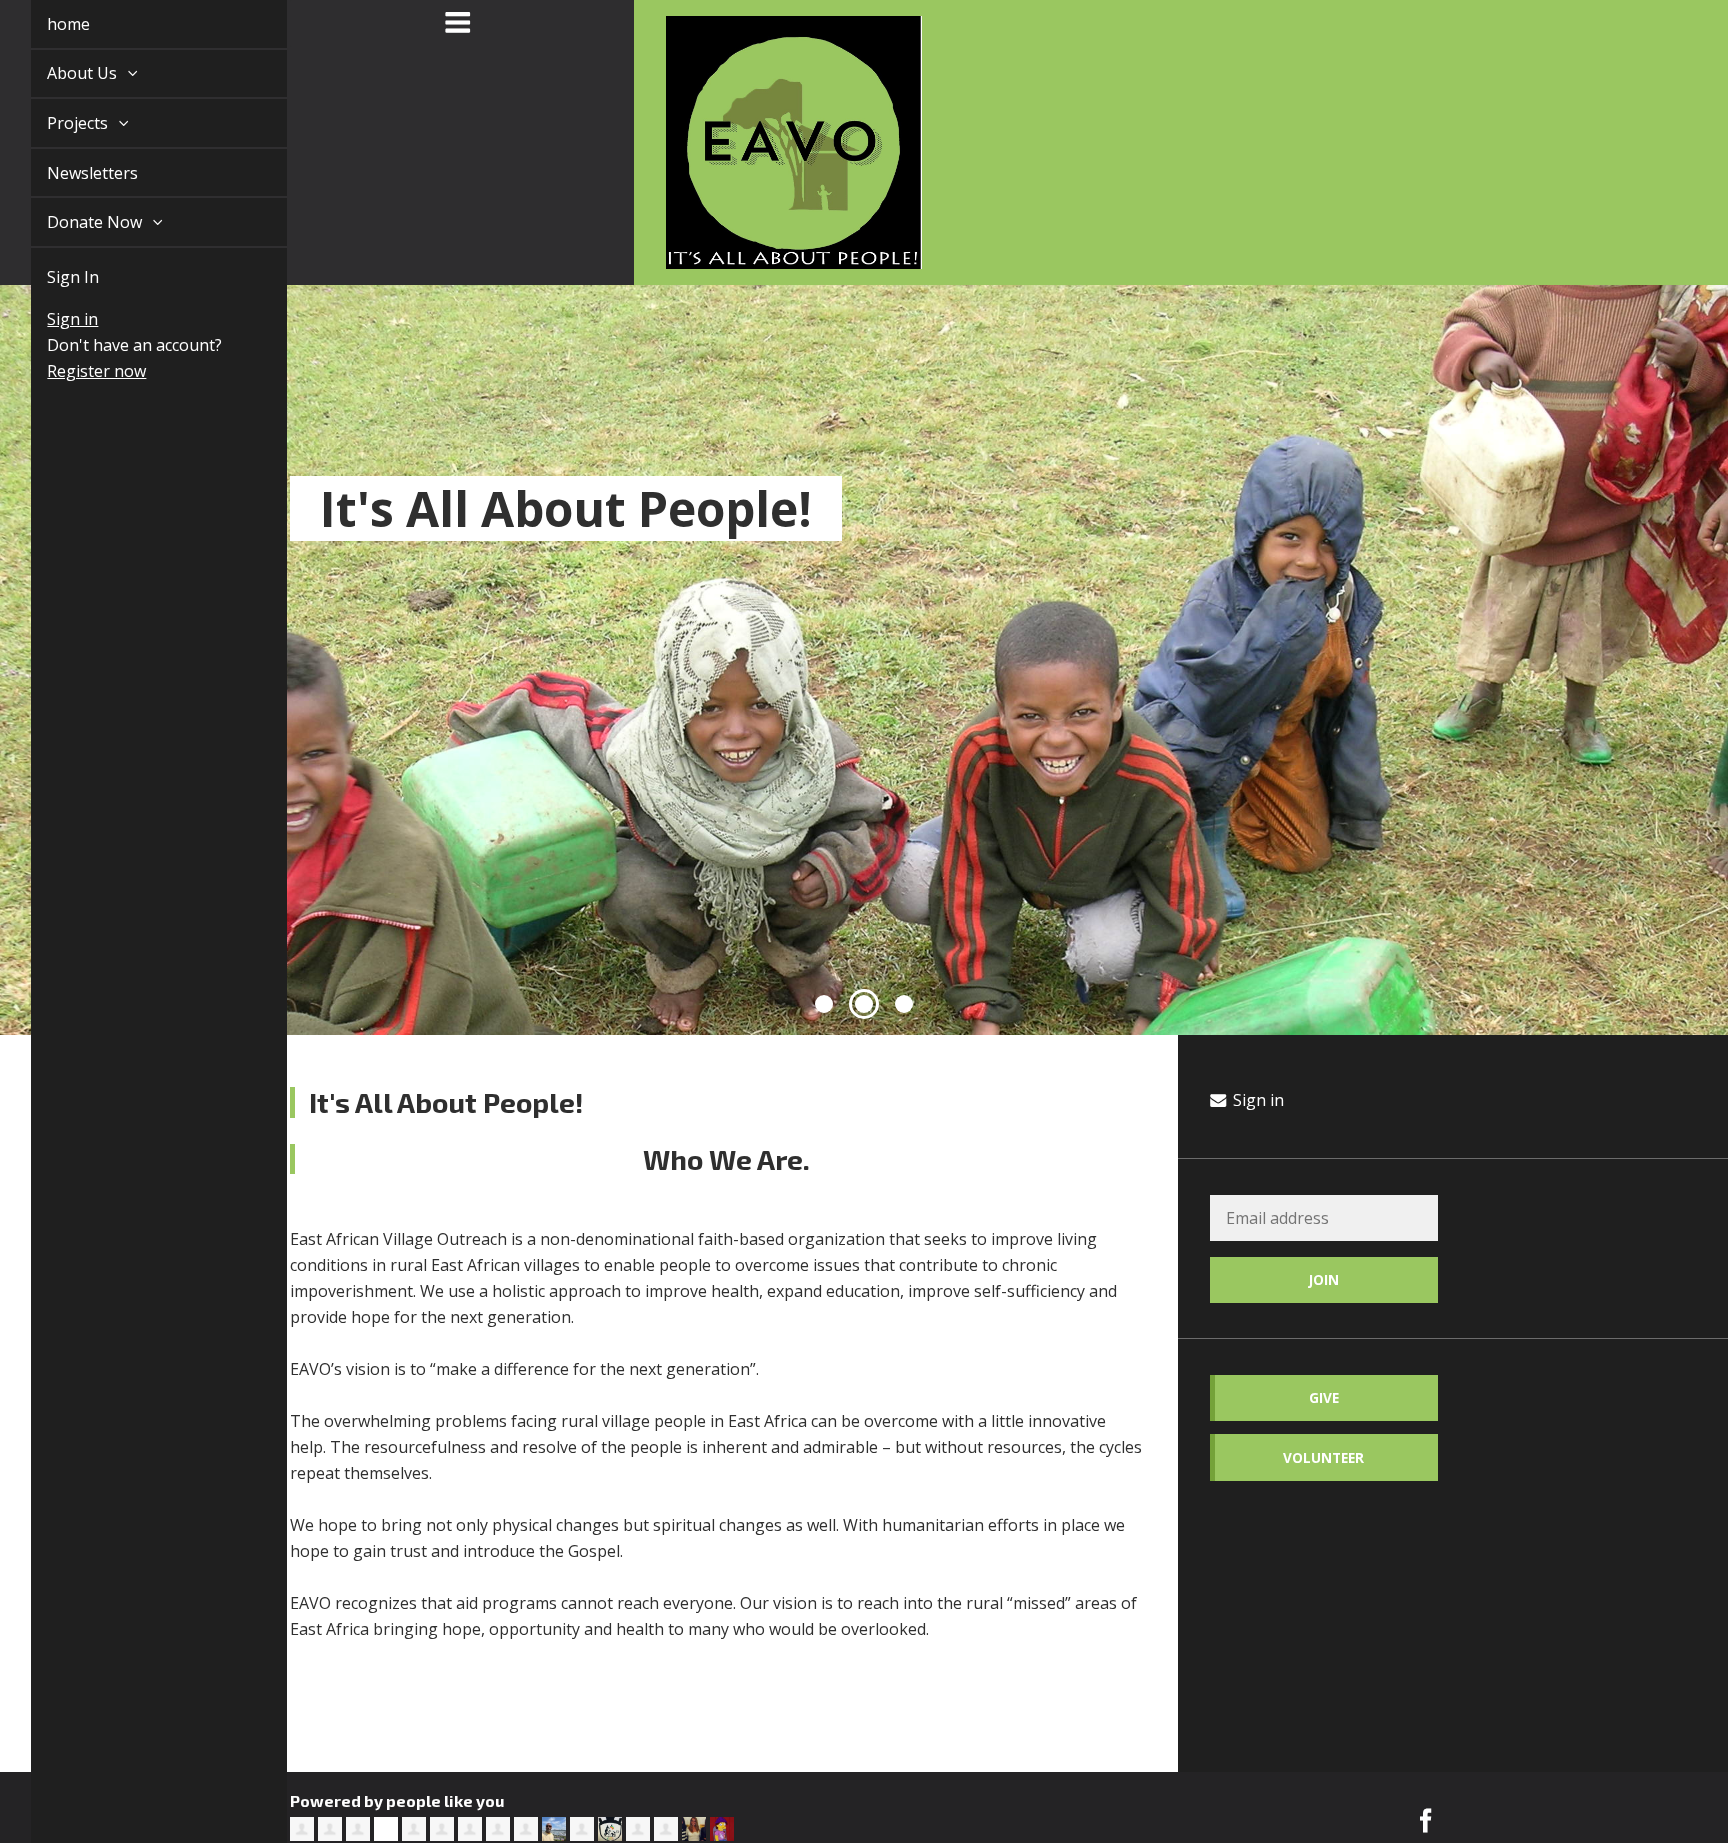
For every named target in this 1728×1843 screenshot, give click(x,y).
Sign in (49, 319)
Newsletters (69, 173)
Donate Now (73, 222)
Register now (73, 371)
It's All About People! (566, 507)
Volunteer (1323, 1457)
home (45, 24)
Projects (56, 123)
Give (1324, 1397)
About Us (61, 73)
